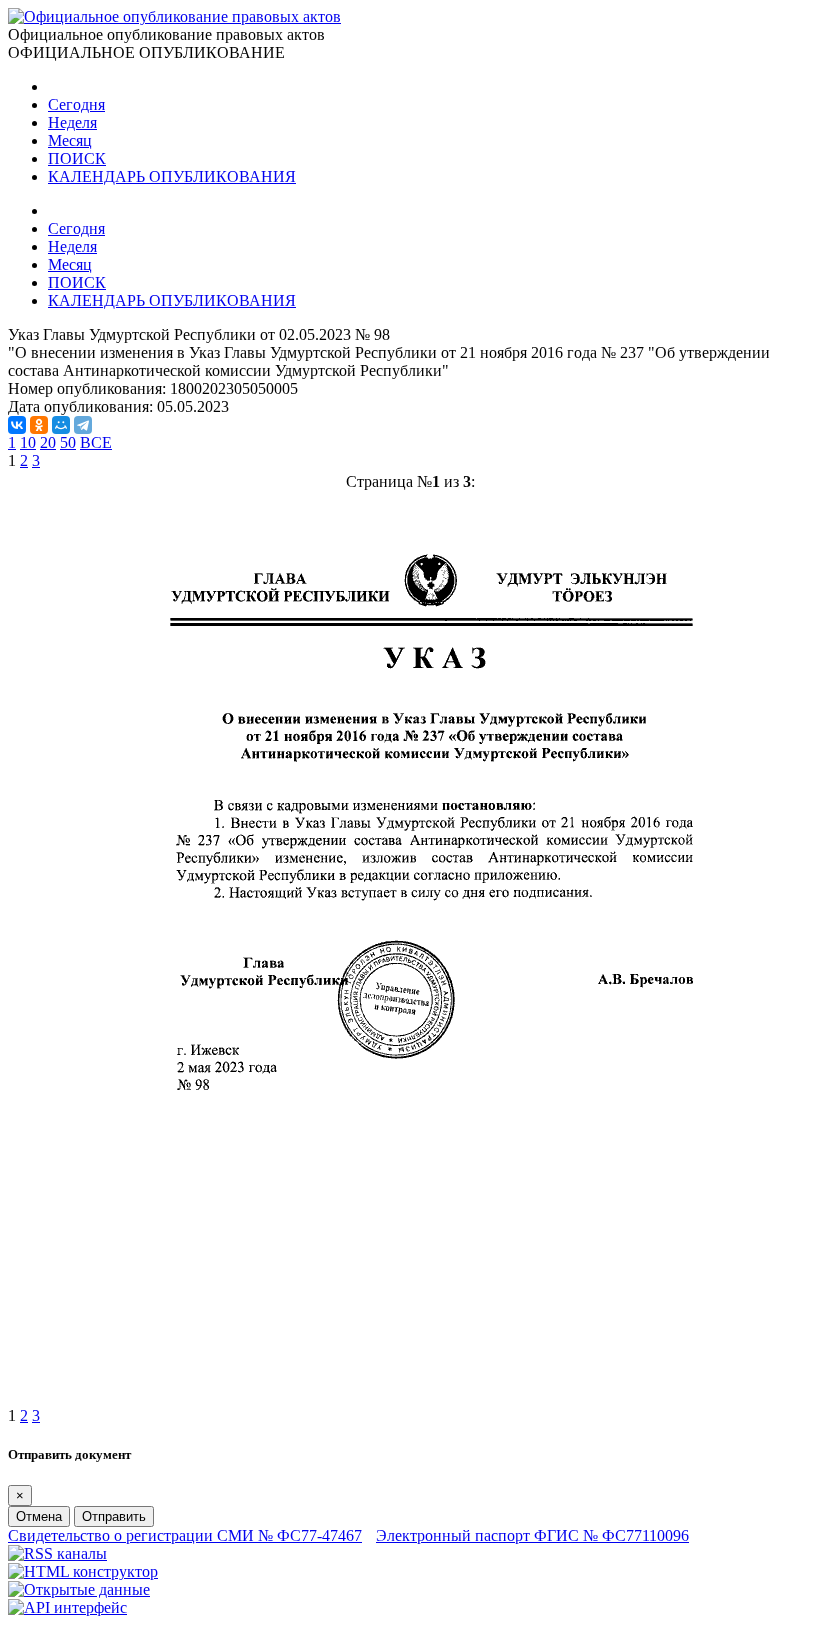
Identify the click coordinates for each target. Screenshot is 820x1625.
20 (48, 442)
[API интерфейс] (67, 1607)
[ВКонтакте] (17, 425)
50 (68, 442)
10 (28, 442)
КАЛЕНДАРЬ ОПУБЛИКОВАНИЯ (172, 176)
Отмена (39, 1516)
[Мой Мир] (61, 425)
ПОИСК (77, 158)
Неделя (72, 122)
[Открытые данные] (79, 1589)
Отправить (114, 1516)
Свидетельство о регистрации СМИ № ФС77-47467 (185, 1535)
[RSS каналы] (57, 1553)
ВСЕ (96, 442)
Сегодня (76, 104)
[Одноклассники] (39, 425)
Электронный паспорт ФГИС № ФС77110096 (532, 1535)
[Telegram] (83, 425)
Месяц (70, 140)
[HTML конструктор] (83, 1571)
